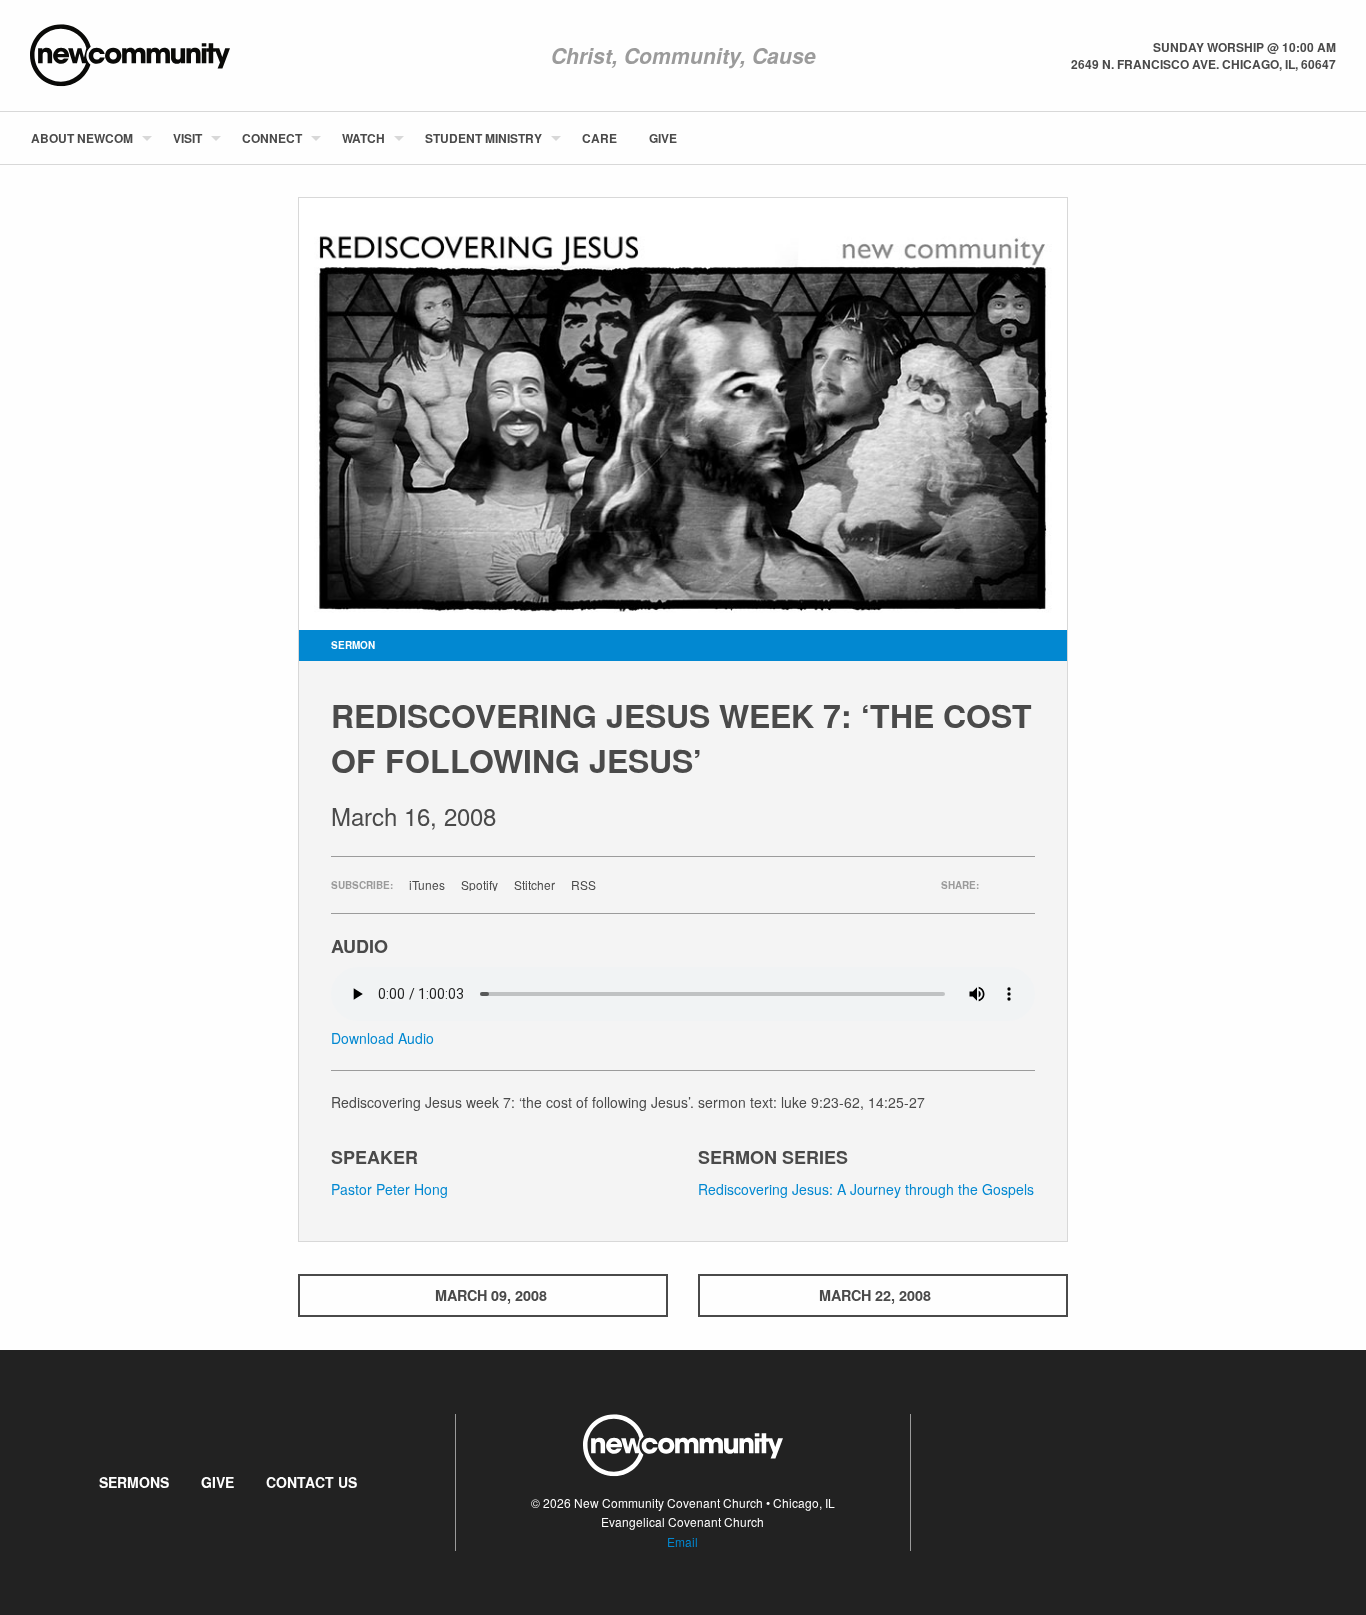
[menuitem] (86, 138)
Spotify (479, 885)
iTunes (427, 885)
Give (663, 138)
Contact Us (311, 1482)
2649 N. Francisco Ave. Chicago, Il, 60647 (1203, 64)
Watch (363, 138)
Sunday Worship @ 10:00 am (1244, 47)
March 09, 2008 (491, 1295)
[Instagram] (1335, 138)
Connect (272, 138)
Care (599, 138)
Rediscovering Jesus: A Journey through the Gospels (866, 1189)
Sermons (134, 1482)
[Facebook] (1303, 138)
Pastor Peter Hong (389, 1189)
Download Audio (382, 1038)
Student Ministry (483, 138)
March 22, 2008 (875, 1295)
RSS (583, 885)
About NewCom (82, 138)
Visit (187, 138)
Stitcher (534, 885)
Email (682, 1541)
